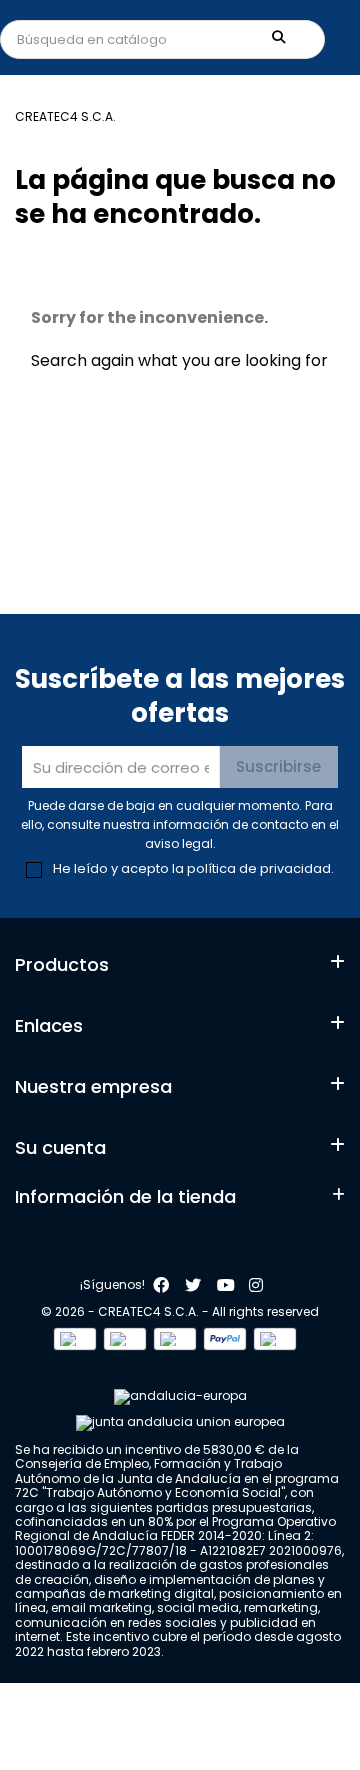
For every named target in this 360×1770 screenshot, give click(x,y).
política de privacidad (259, 868)
